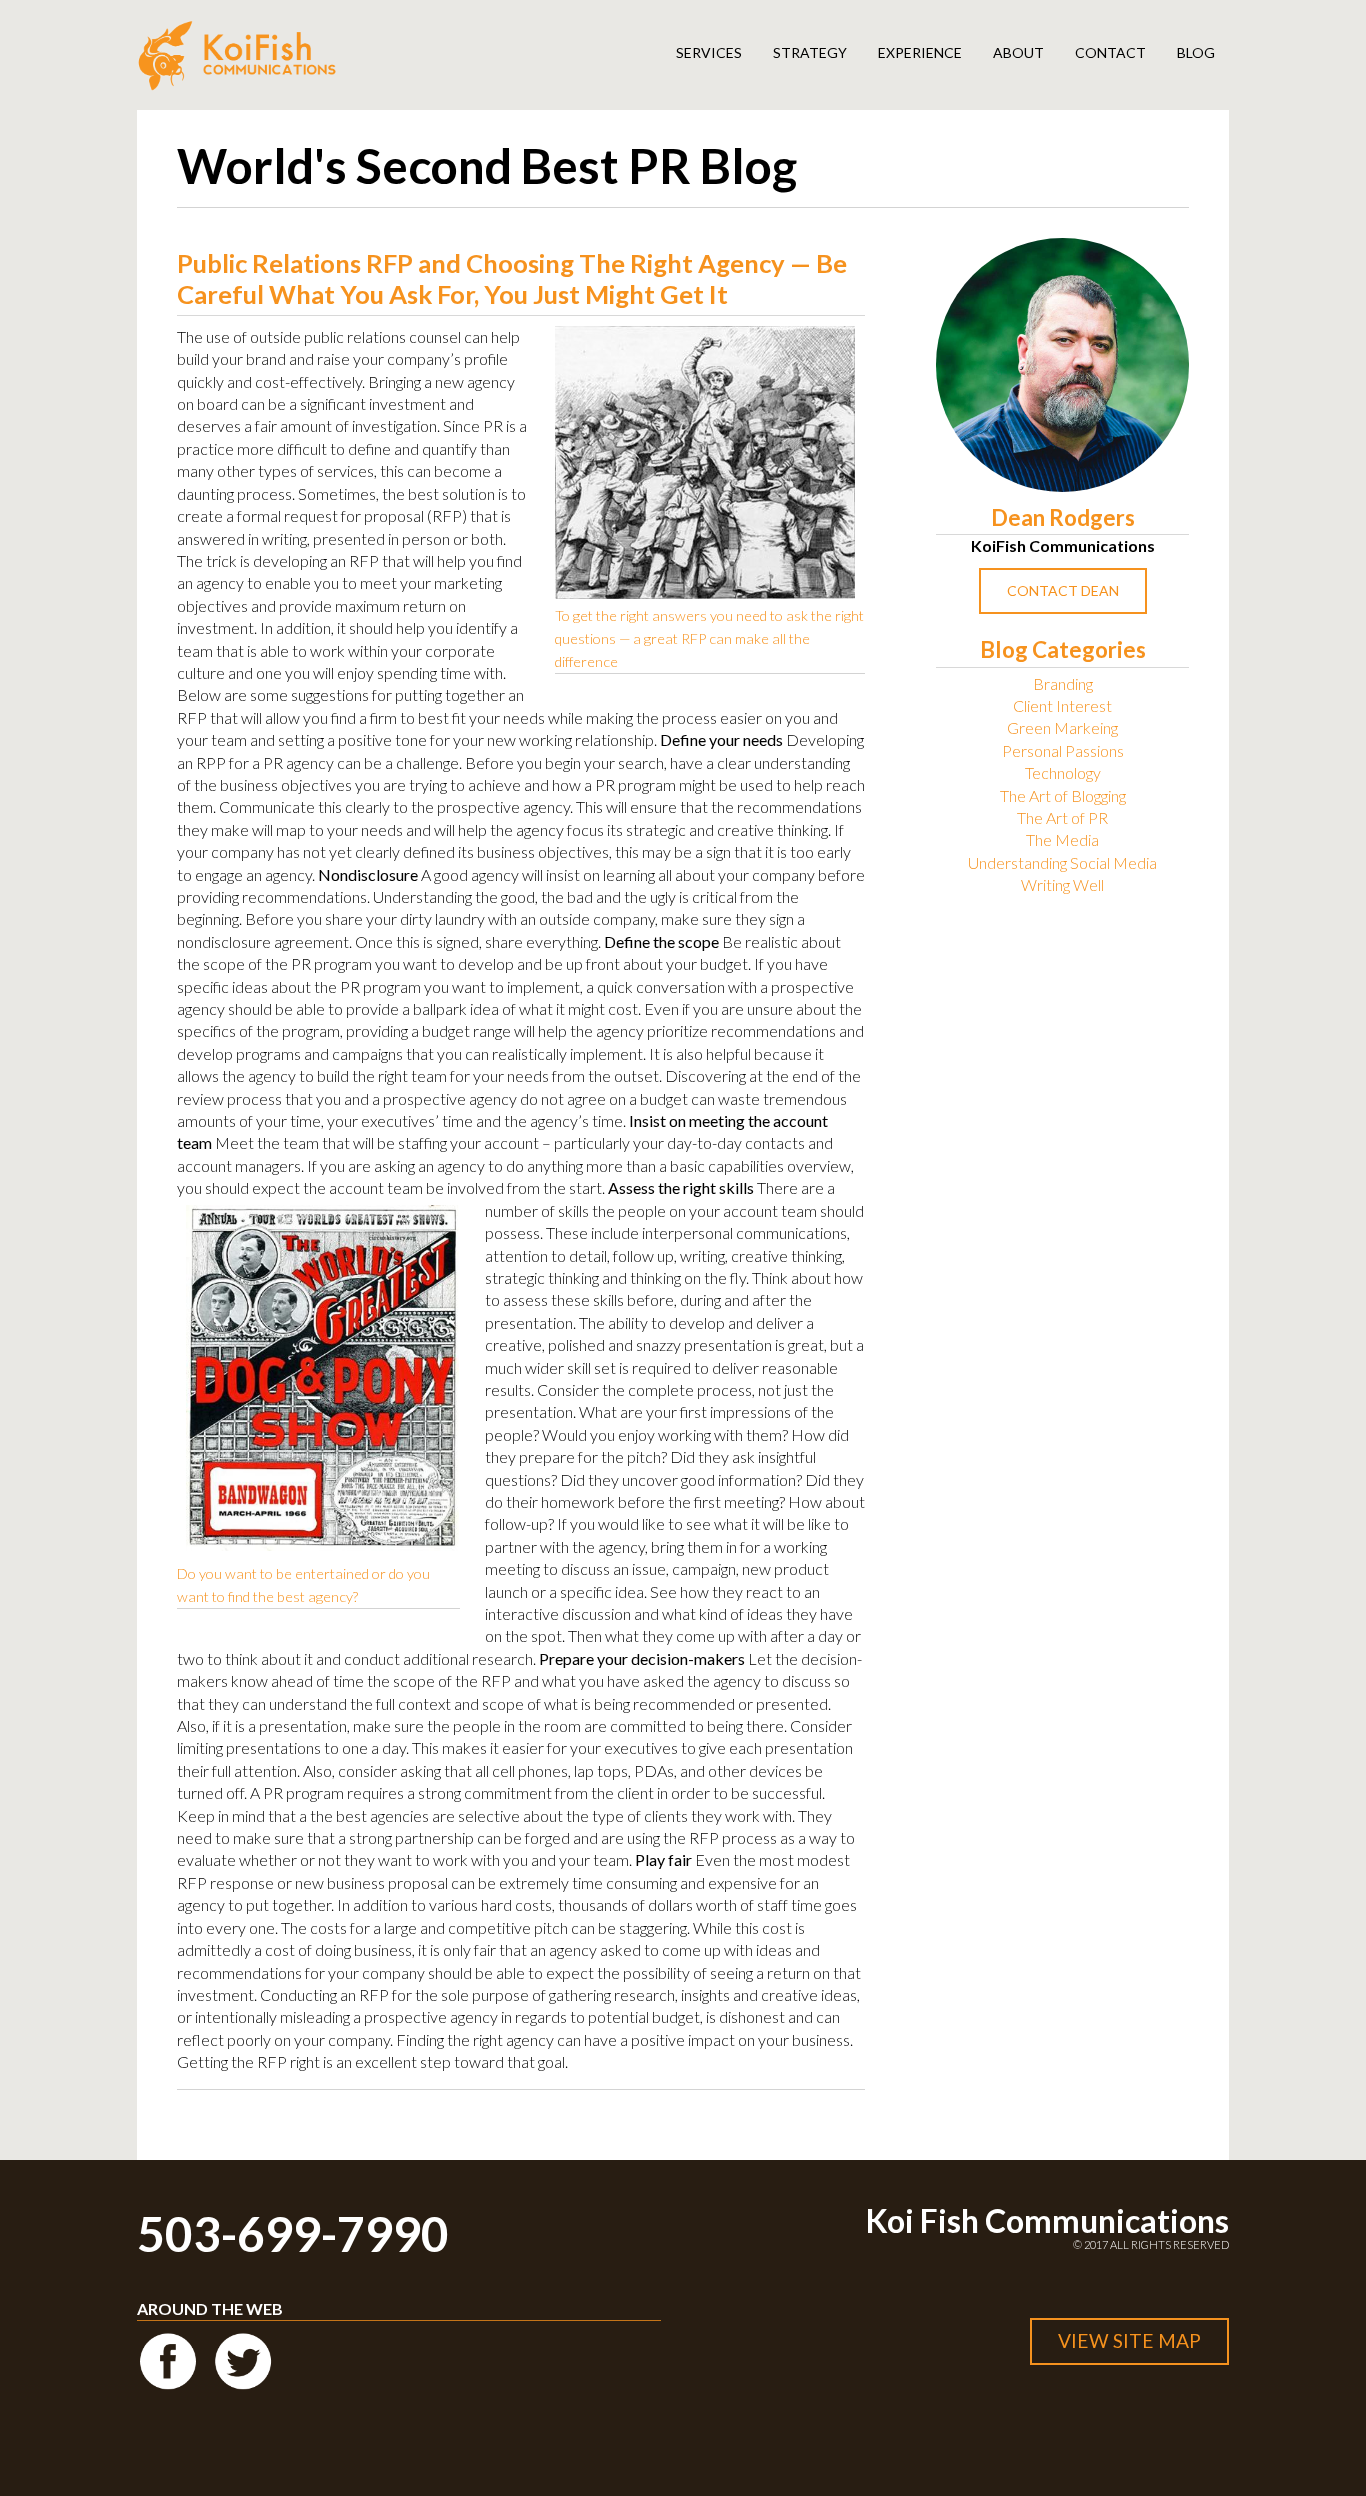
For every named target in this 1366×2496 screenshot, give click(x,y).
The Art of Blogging (1063, 795)
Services (709, 52)
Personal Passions (1063, 750)
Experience (920, 52)
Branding (1063, 683)
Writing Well (1062, 884)
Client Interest (1062, 705)
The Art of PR (1062, 817)
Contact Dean (1063, 590)
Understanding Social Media (1062, 862)
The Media (1062, 839)
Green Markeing (1062, 727)
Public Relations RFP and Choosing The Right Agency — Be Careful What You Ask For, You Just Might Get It (512, 278)
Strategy (810, 52)
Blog (1196, 52)
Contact (1110, 52)
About (1018, 52)
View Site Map (1129, 2340)
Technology (1063, 772)
